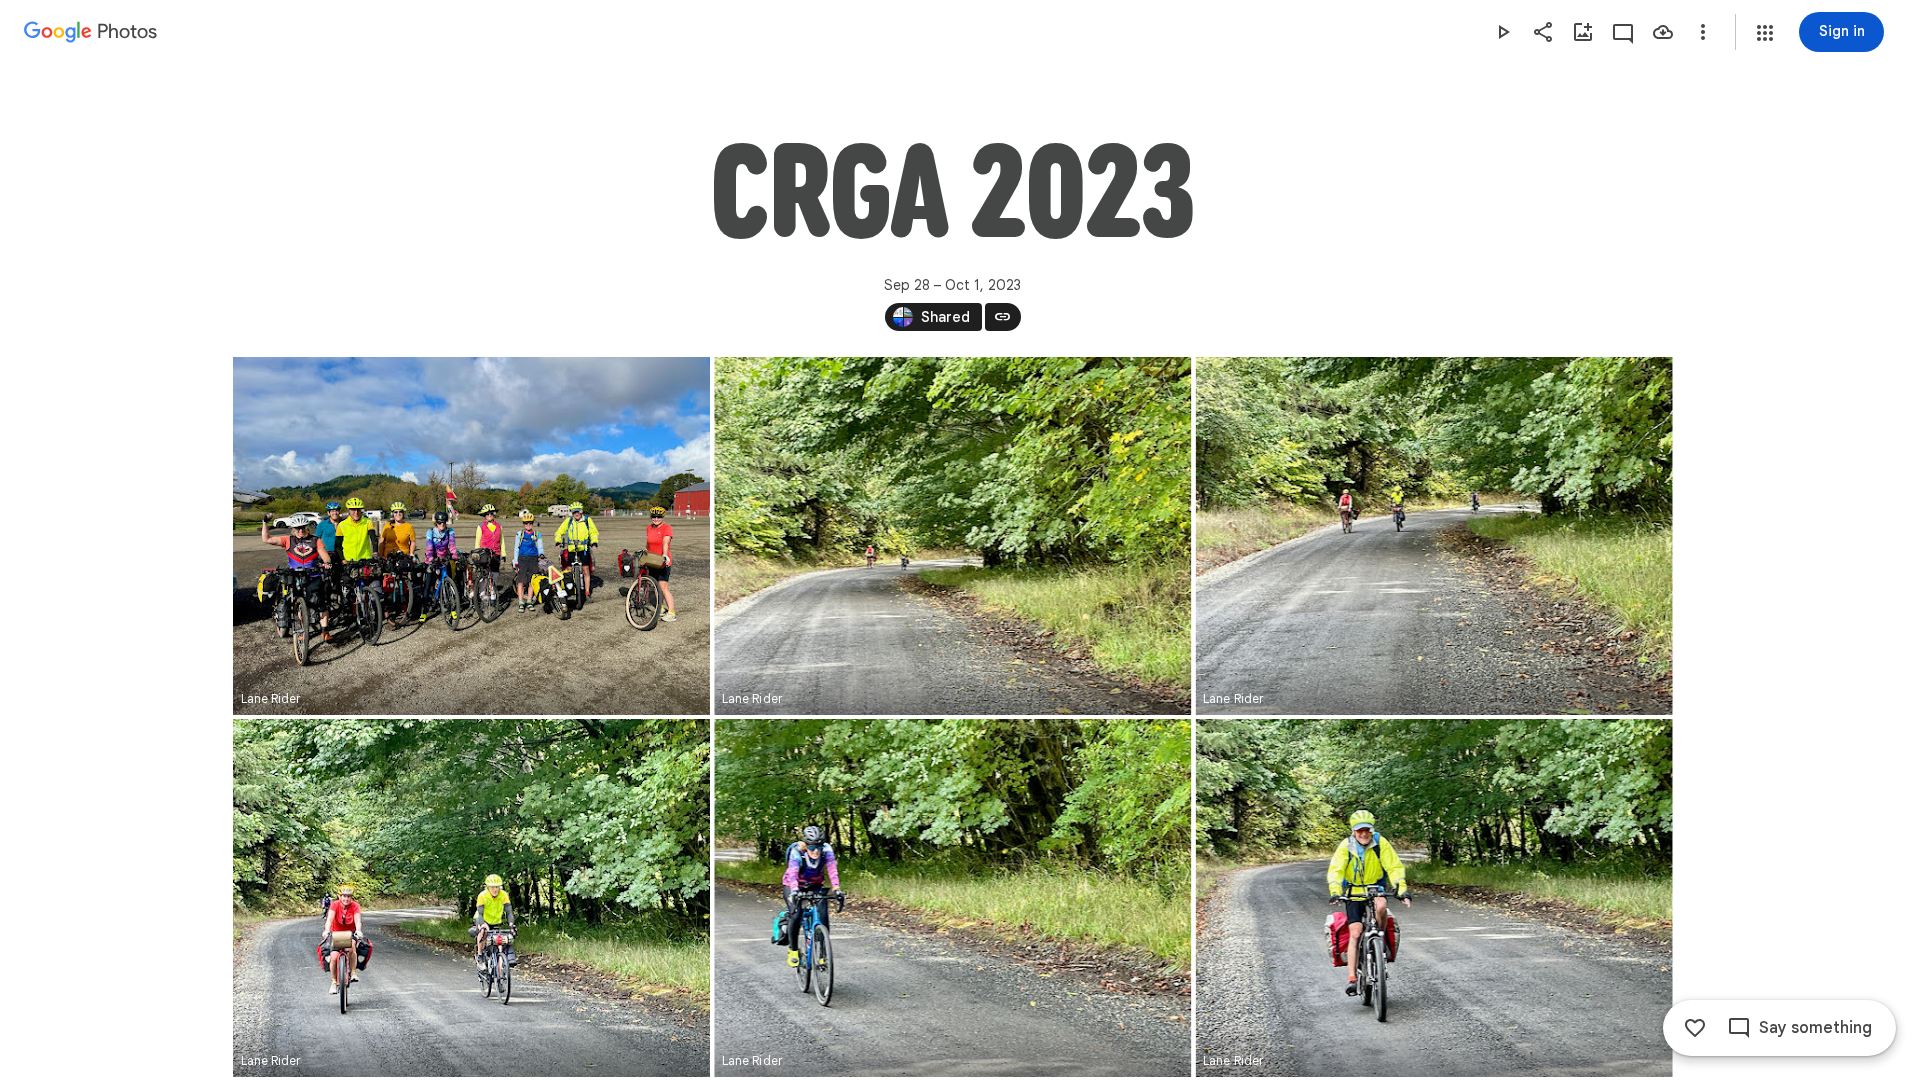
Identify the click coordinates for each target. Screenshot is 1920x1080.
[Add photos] (1583, 32)
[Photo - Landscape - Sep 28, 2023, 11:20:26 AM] (1433, 898)
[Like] (1695, 1028)
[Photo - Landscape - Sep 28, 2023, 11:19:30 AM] (952, 536)
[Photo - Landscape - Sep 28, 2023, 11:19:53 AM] (471, 898)
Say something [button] (1815, 1028)
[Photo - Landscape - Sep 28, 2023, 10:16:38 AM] (471, 536)
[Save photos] (1663, 32)
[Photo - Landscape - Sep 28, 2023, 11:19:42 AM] (1433, 536)
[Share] (1543, 32)
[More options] (1703, 32)
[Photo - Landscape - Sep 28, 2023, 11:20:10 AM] (952, 898)
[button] (1765, 33)
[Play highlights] (1503, 32)
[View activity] (1623, 32)
